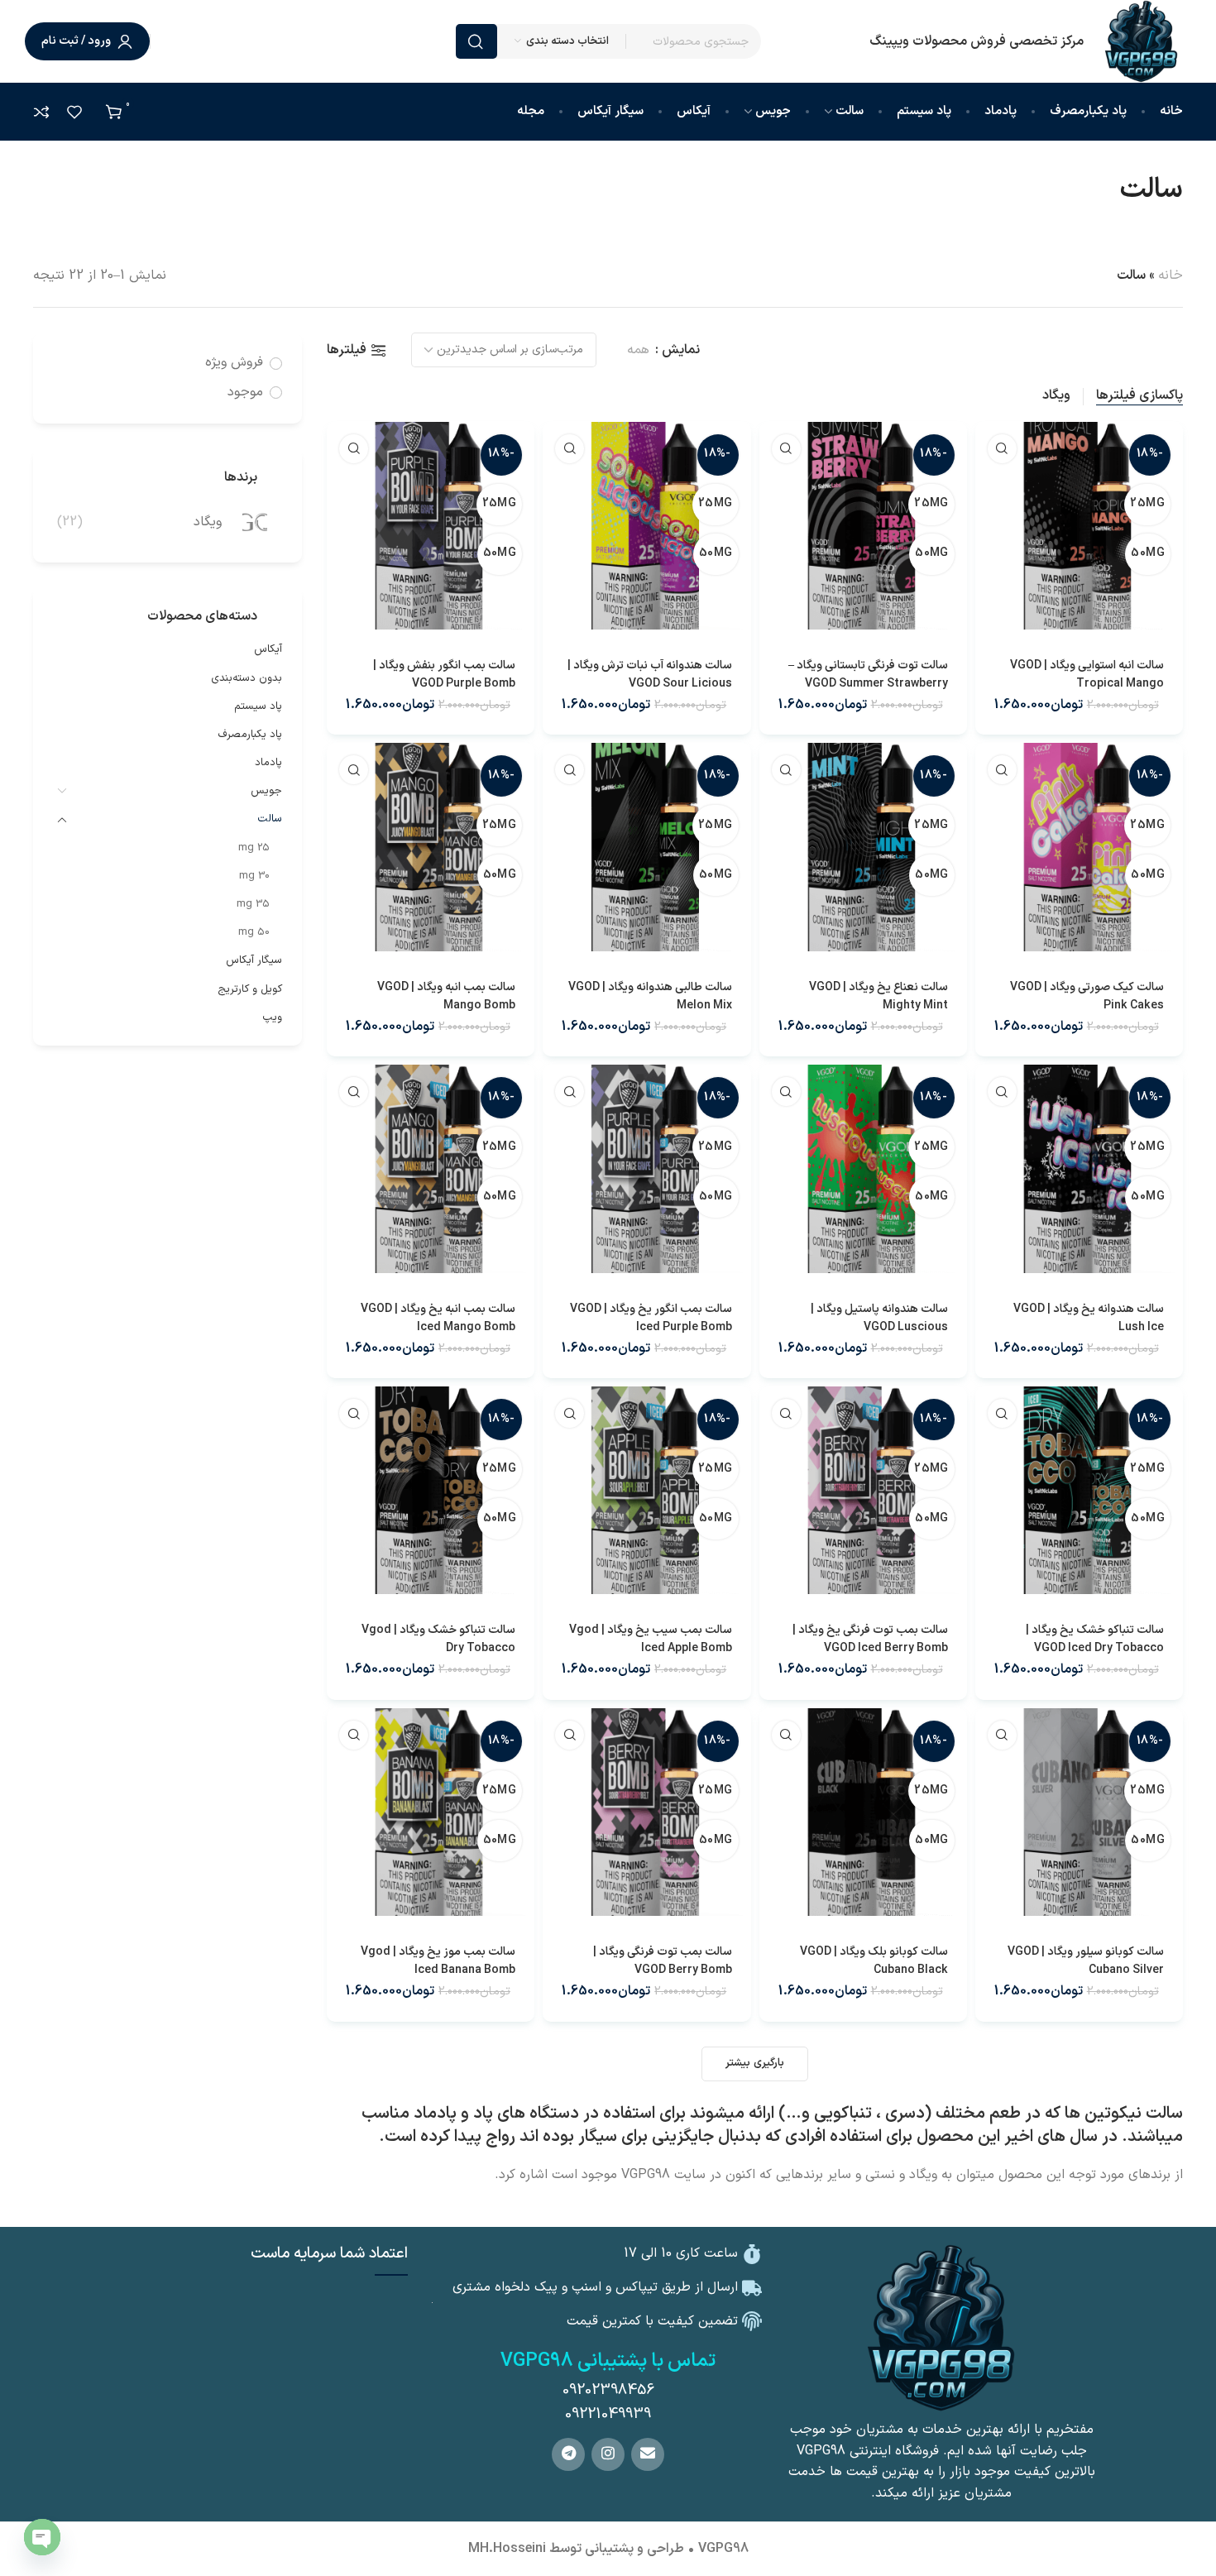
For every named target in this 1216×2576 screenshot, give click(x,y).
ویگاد (1056, 395)
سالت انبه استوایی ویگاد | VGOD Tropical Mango (1087, 675)
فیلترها (347, 350)
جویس (266, 791)
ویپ (272, 1017)
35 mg (253, 904)
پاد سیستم (258, 706)
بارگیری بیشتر (754, 2063)
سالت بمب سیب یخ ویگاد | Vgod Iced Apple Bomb (650, 1639)
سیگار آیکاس (254, 960)
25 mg (254, 848)
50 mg (254, 932)
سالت (270, 819)
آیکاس (268, 649)
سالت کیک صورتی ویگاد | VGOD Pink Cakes (1087, 996)
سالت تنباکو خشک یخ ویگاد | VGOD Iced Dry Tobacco (1095, 1639)
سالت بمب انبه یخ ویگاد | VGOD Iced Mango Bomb (438, 1318)
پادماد (268, 763)
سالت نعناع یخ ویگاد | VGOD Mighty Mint (878, 996)
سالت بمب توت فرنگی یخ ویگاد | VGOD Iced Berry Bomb (870, 1639)
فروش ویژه (234, 362)
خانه (1171, 275)
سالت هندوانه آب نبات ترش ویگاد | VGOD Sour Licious (649, 675)
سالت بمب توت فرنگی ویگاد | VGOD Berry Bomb (662, 1961)
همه (638, 350)
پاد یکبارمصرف (250, 735)
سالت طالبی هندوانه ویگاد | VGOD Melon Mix (650, 996)
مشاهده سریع (1002, 449)
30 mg (254, 876)
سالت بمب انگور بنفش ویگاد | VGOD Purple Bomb (444, 675)
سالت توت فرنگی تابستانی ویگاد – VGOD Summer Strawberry (868, 675)
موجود (245, 392)
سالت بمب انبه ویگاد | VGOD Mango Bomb (446, 996)
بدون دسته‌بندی (247, 678)
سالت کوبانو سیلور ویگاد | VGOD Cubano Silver (1086, 1961)
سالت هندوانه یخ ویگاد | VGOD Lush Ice (1089, 1318)
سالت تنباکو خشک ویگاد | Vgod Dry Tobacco (438, 1639)
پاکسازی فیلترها (1139, 396)
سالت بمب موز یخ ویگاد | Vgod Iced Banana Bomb (438, 1961)
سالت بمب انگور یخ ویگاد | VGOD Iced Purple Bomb (651, 1318)
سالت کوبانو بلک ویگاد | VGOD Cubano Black (874, 1961)
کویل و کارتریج (250, 989)
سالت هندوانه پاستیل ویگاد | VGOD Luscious (879, 1318)
